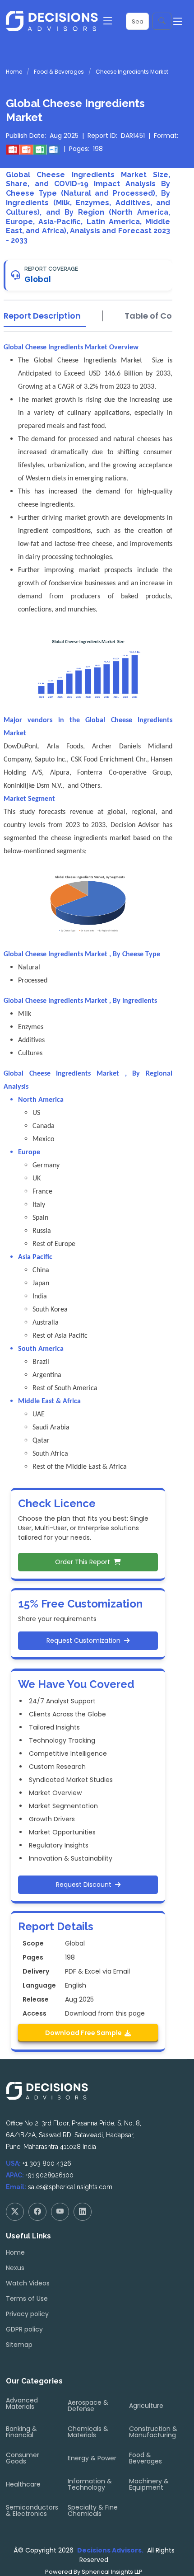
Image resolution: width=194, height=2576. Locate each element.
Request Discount (85, 1885)
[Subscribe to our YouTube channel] (60, 2212)
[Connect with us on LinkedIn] (83, 2212)
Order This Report (84, 1562)
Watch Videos (28, 2283)
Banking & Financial (21, 2432)
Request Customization (85, 1641)
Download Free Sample (85, 2033)
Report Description (42, 316)
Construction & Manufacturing (153, 2432)
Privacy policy (27, 2314)
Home (14, 72)
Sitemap (19, 2345)
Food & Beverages (59, 72)
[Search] (162, 21)
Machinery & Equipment (149, 2484)
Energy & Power (92, 2458)
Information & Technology (90, 2484)
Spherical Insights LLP (112, 2572)
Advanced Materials (22, 2403)
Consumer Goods (23, 2458)
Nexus (15, 2268)
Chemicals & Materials (88, 2432)
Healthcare (23, 2484)
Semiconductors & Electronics (32, 2510)
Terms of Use (27, 2299)
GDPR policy (24, 2329)
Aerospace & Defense (88, 2406)
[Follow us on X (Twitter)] (15, 2212)
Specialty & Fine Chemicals (93, 2510)
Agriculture (146, 2406)
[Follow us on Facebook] (37, 2212)
